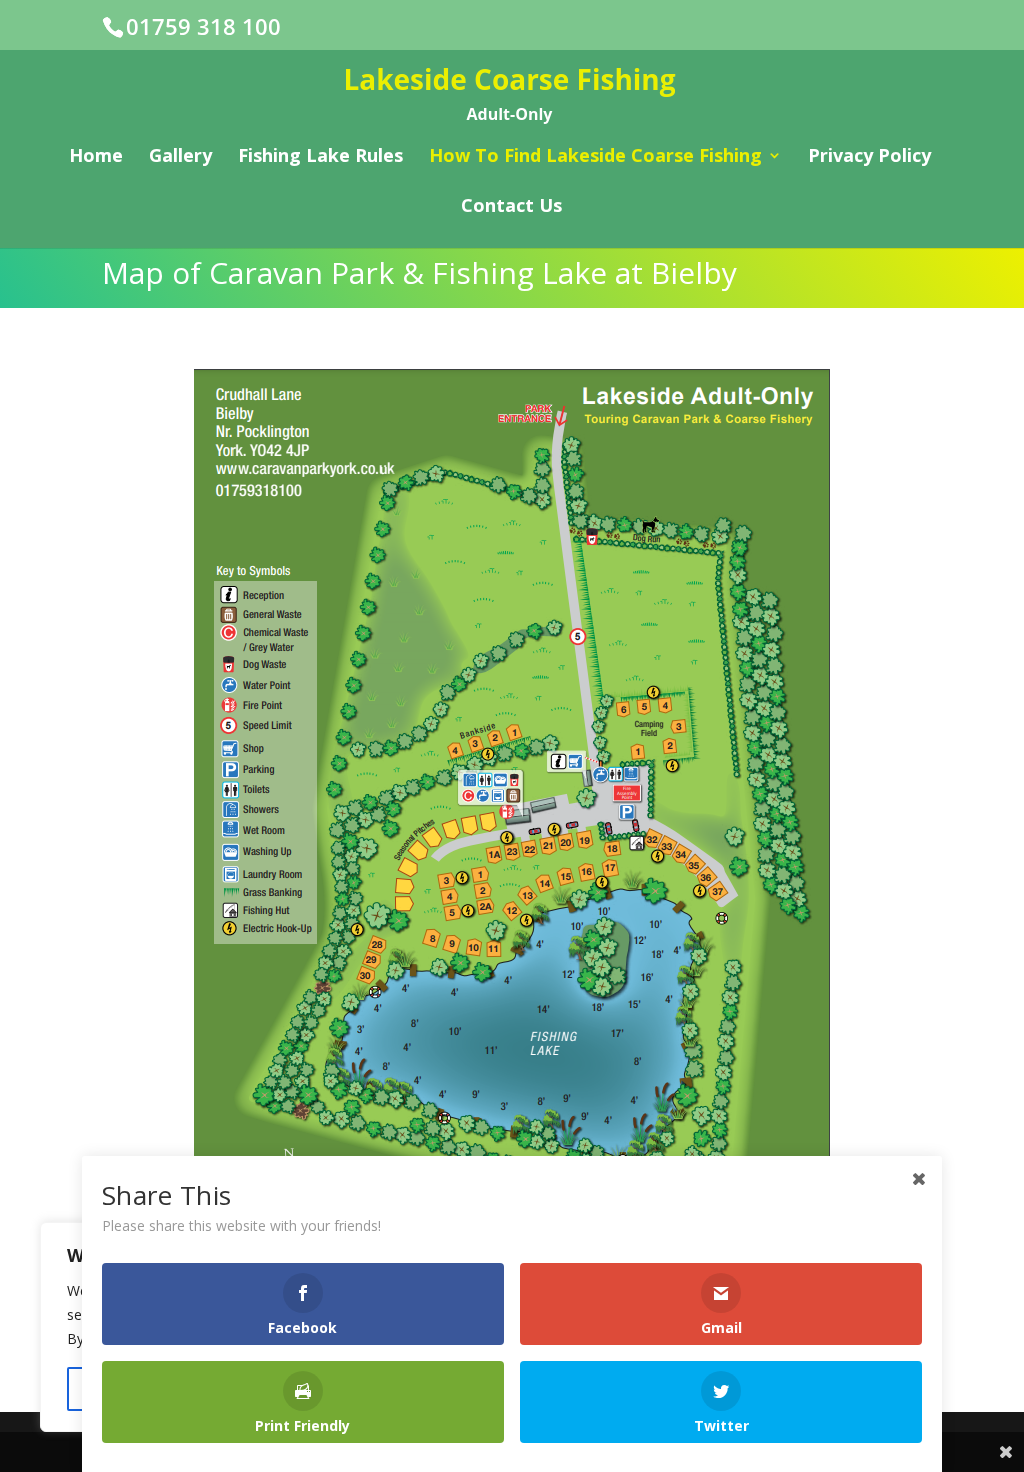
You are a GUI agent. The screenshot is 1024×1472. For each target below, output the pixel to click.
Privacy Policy (869, 157)
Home (96, 157)
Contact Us (511, 207)
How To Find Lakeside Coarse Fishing (595, 157)
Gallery (180, 157)
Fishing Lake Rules (320, 157)
